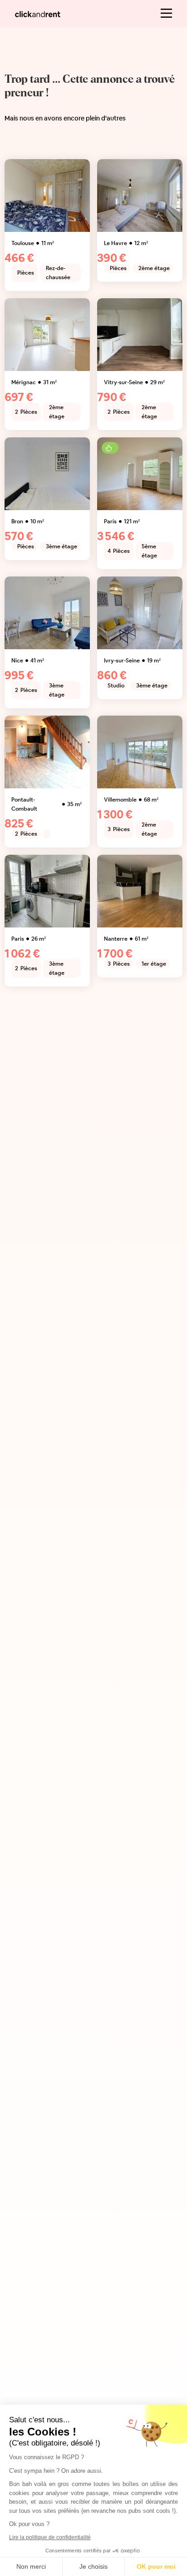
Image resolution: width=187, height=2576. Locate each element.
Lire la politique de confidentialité (50, 2537)
